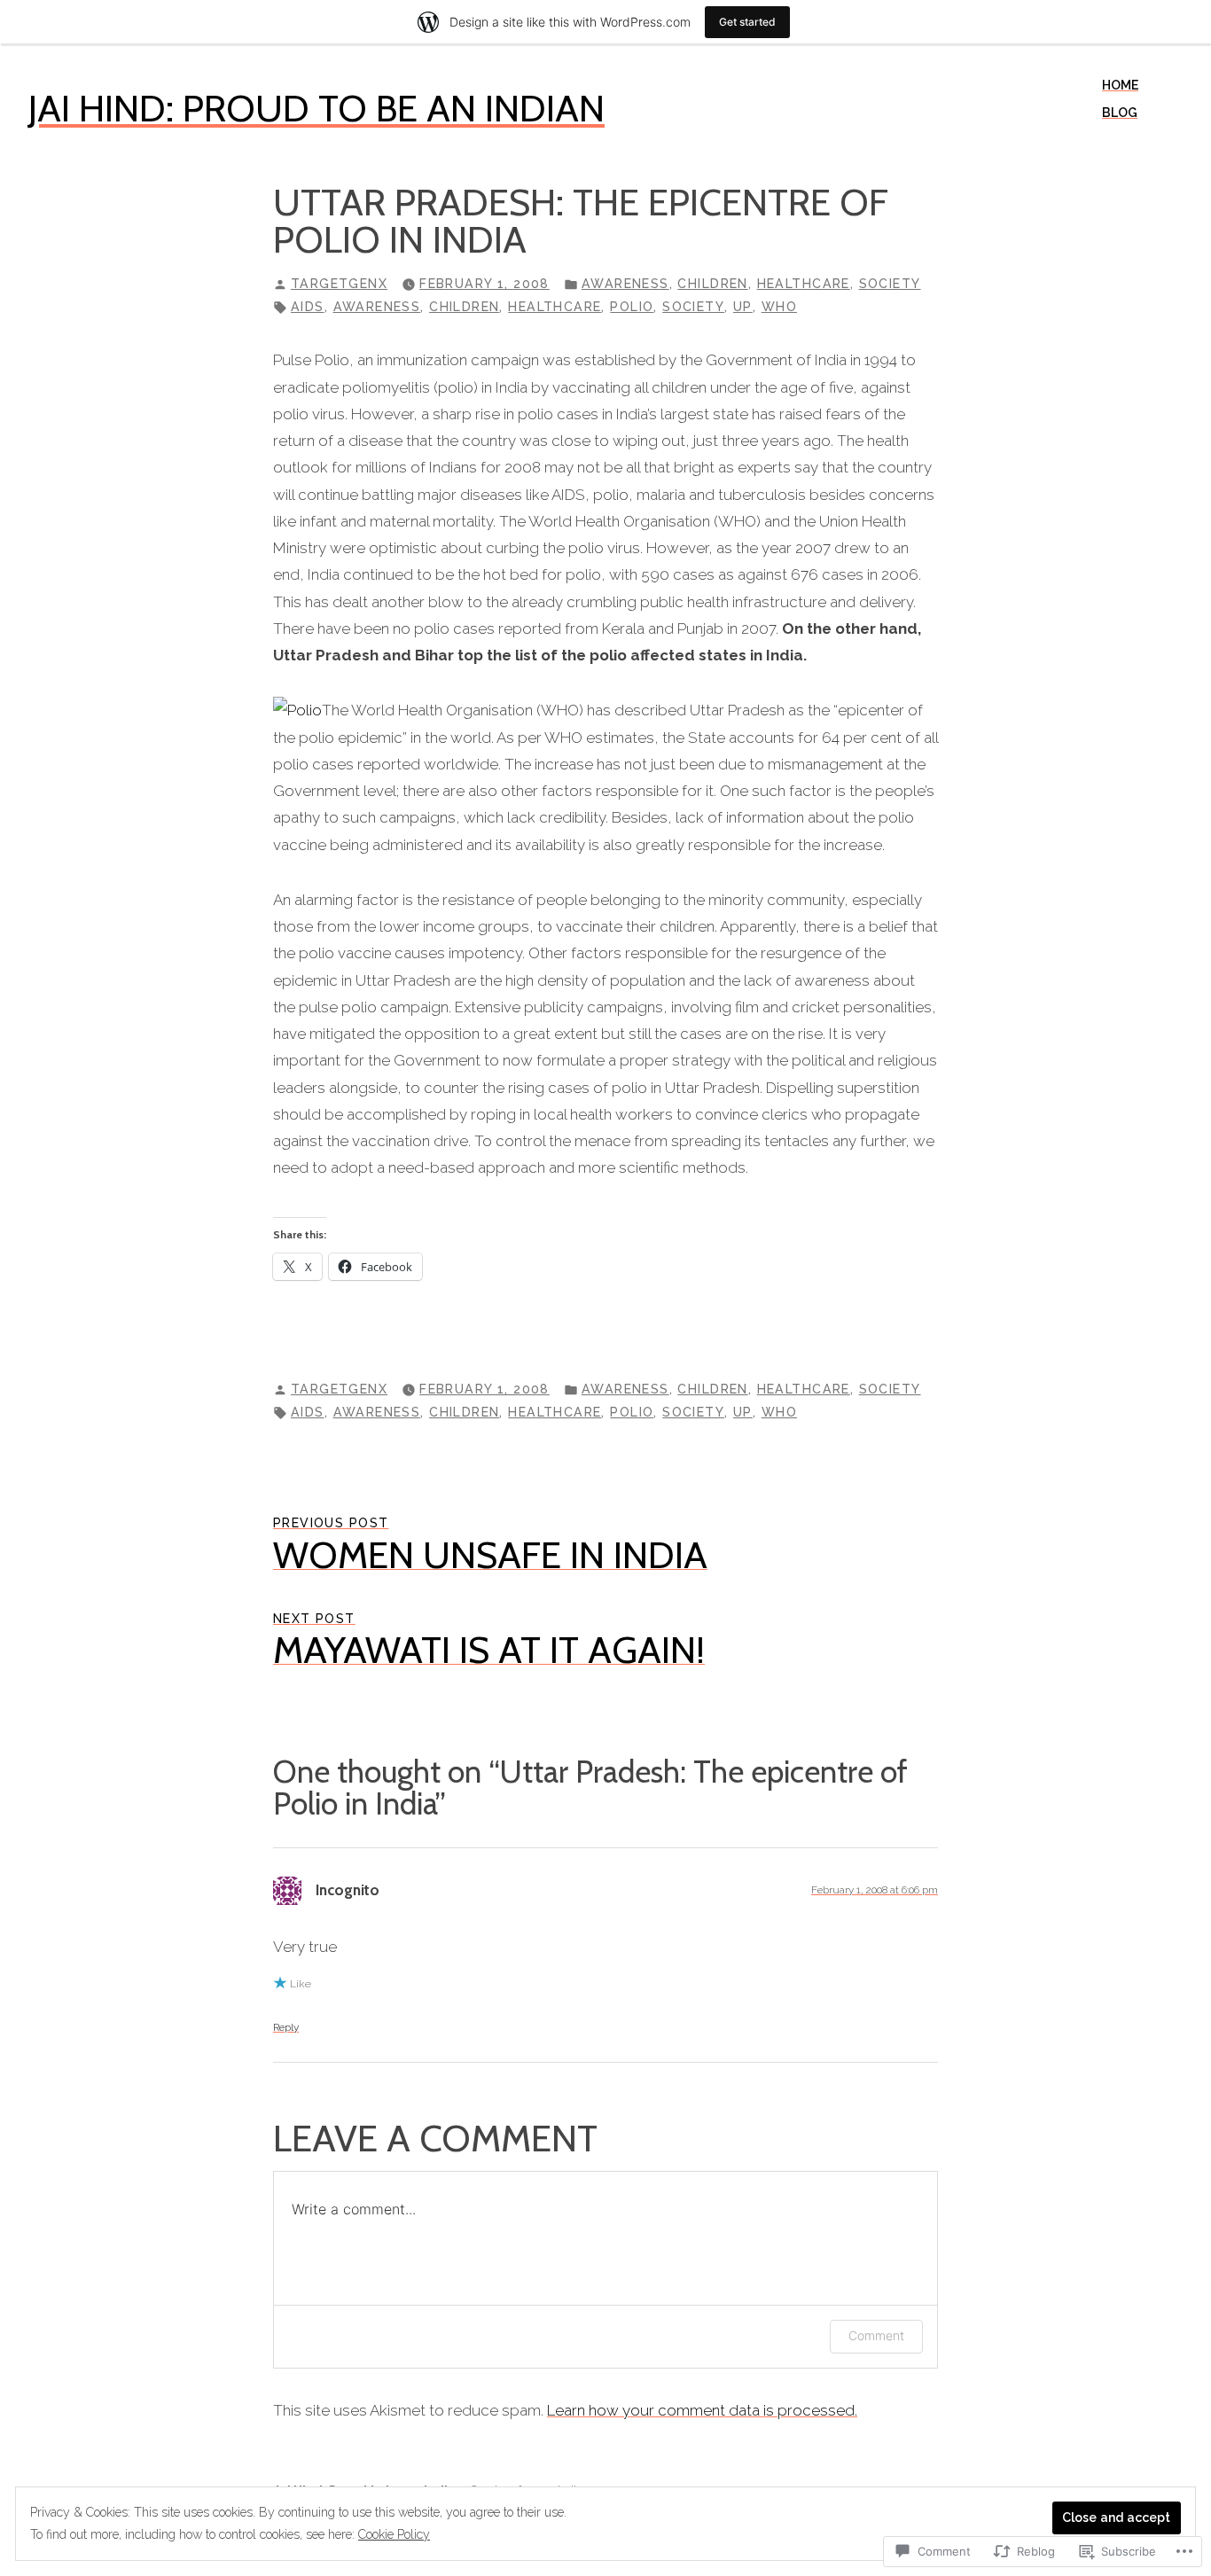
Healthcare (804, 284)
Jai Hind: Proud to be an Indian (316, 108)
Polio (632, 307)
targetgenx (339, 284)
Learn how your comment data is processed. (702, 2410)
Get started (747, 22)
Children (712, 284)
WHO (779, 307)
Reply (286, 2027)
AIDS (308, 307)
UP (743, 307)
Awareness (625, 284)
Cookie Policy (394, 2534)
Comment (876, 2335)
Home (1120, 85)
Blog (1120, 113)
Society (890, 284)
